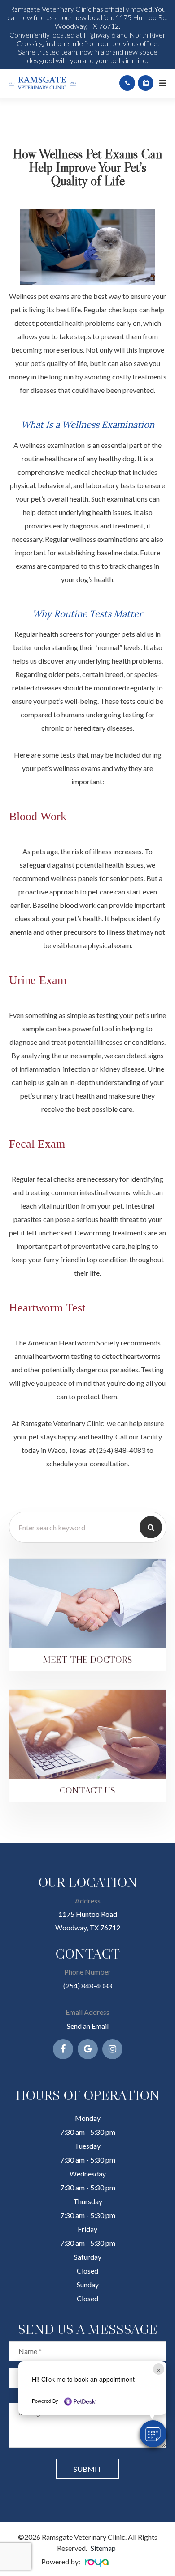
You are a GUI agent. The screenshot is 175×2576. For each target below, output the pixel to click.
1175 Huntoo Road (88, 1914)
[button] (153, 2434)
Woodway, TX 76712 (88, 1927)
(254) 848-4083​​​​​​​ (88, 1986)
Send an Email (88, 2026)
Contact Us (87, 1790)
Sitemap (103, 2548)
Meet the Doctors (87, 1659)
